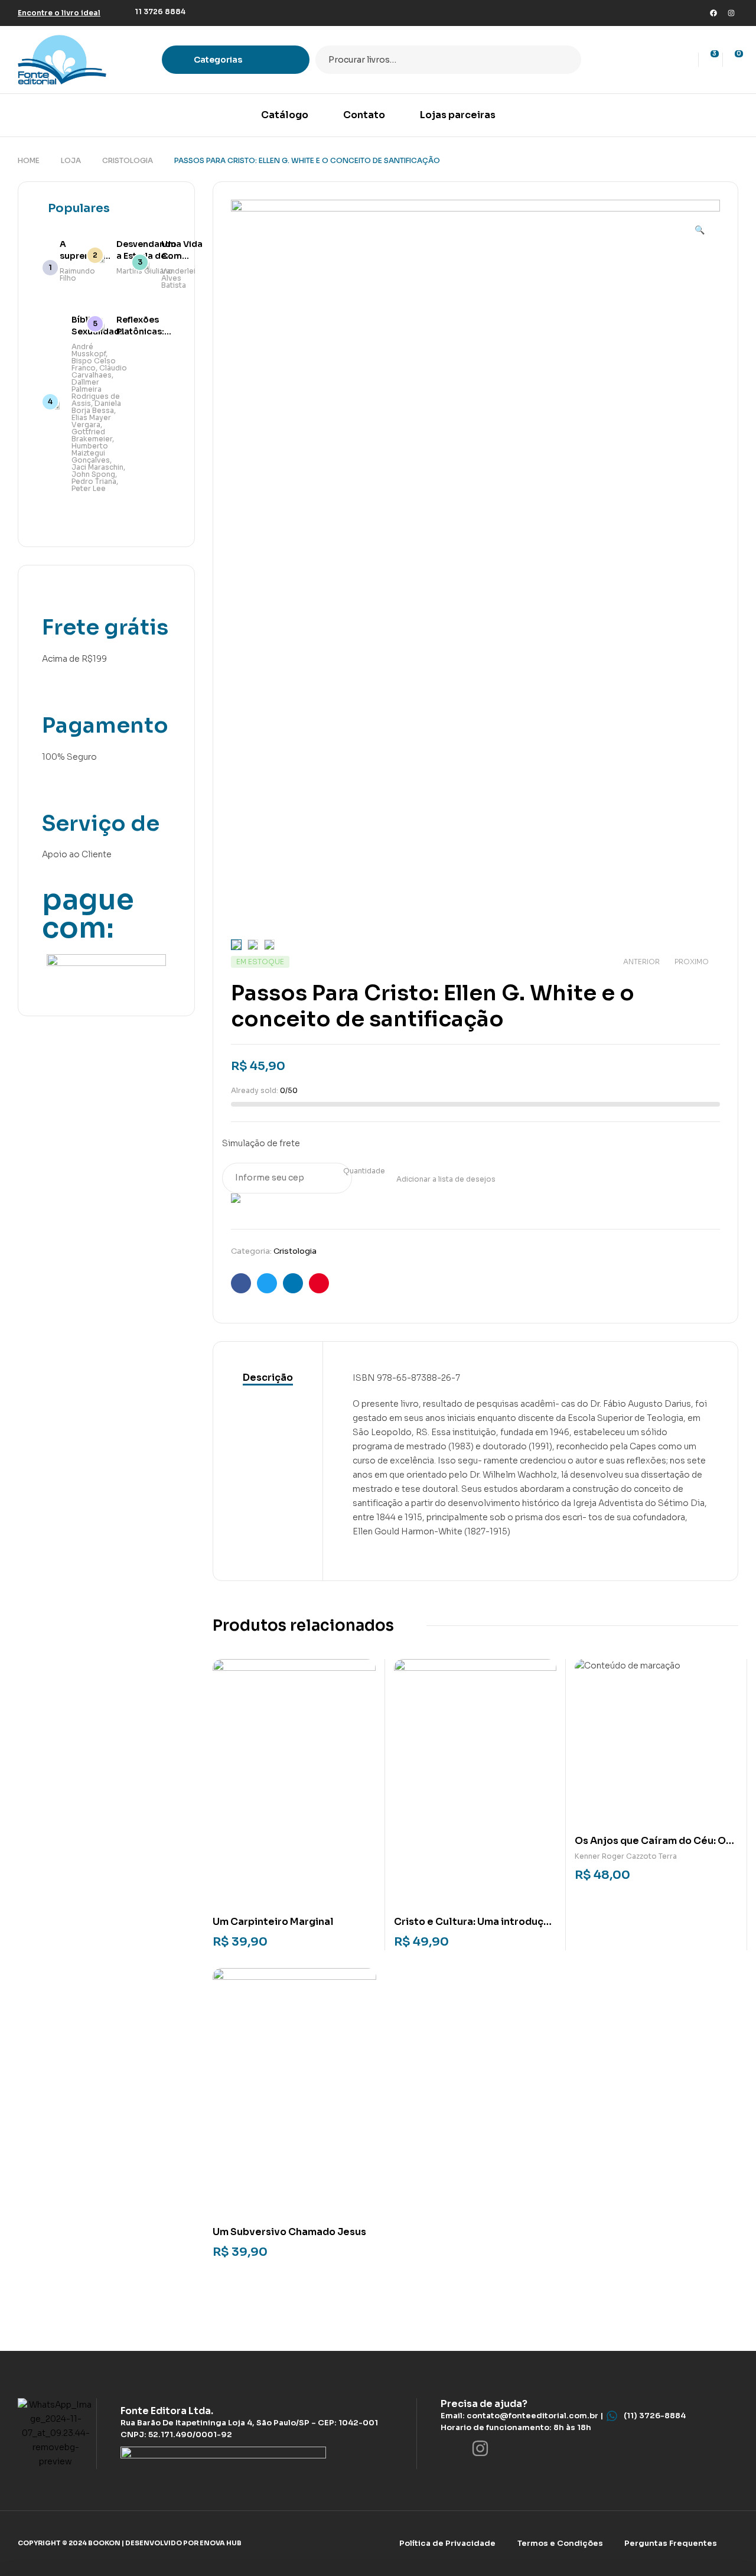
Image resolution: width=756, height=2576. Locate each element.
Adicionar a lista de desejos (446, 1179)
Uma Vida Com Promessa (183, 256)
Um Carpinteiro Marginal (273, 1922)
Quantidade (364, 1171)
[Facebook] (713, 13)
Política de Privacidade (447, 2543)
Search (565, 60)
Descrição (268, 1378)
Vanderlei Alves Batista (178, 278)
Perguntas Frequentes (671, 2543)
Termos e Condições (560, 2543)
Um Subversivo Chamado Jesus (289, 2232)
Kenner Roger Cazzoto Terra (626, 1856)
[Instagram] (731, 13)
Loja (71, 160)
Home (29, 160)
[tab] (268, 1378)
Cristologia (128, 160)
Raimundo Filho (77, 274)
